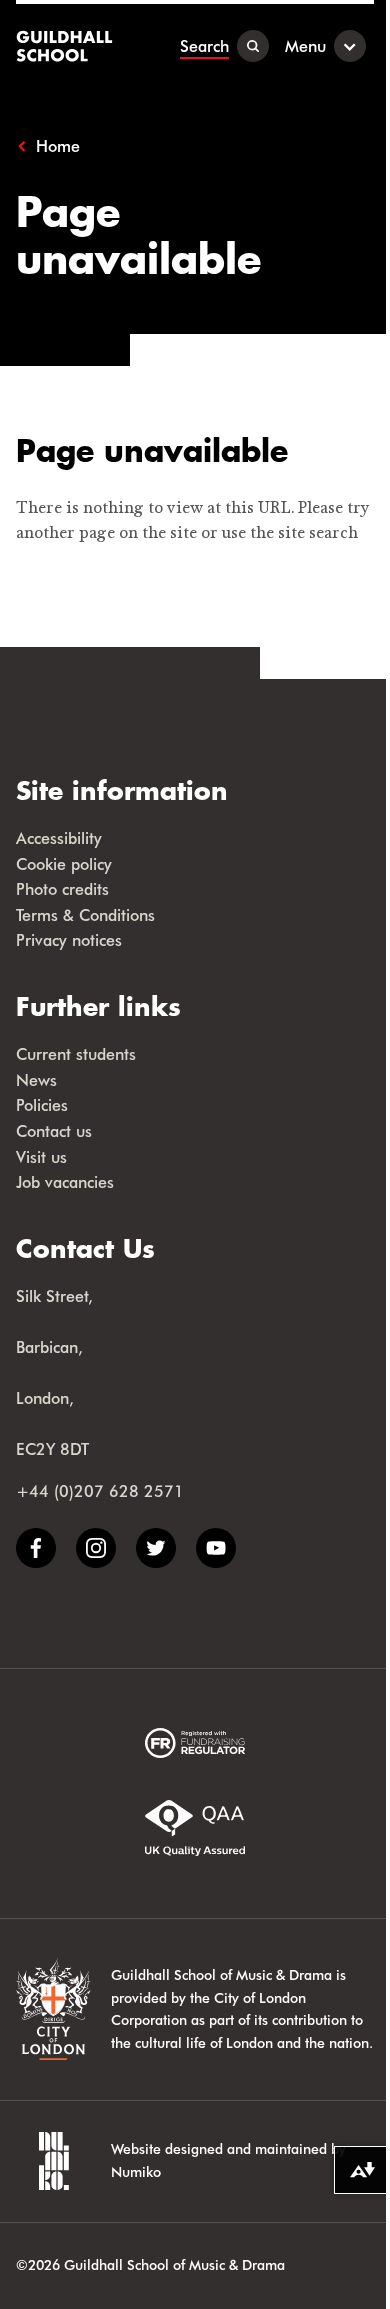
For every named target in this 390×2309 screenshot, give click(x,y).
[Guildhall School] (66, 46)
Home (58, 146)
